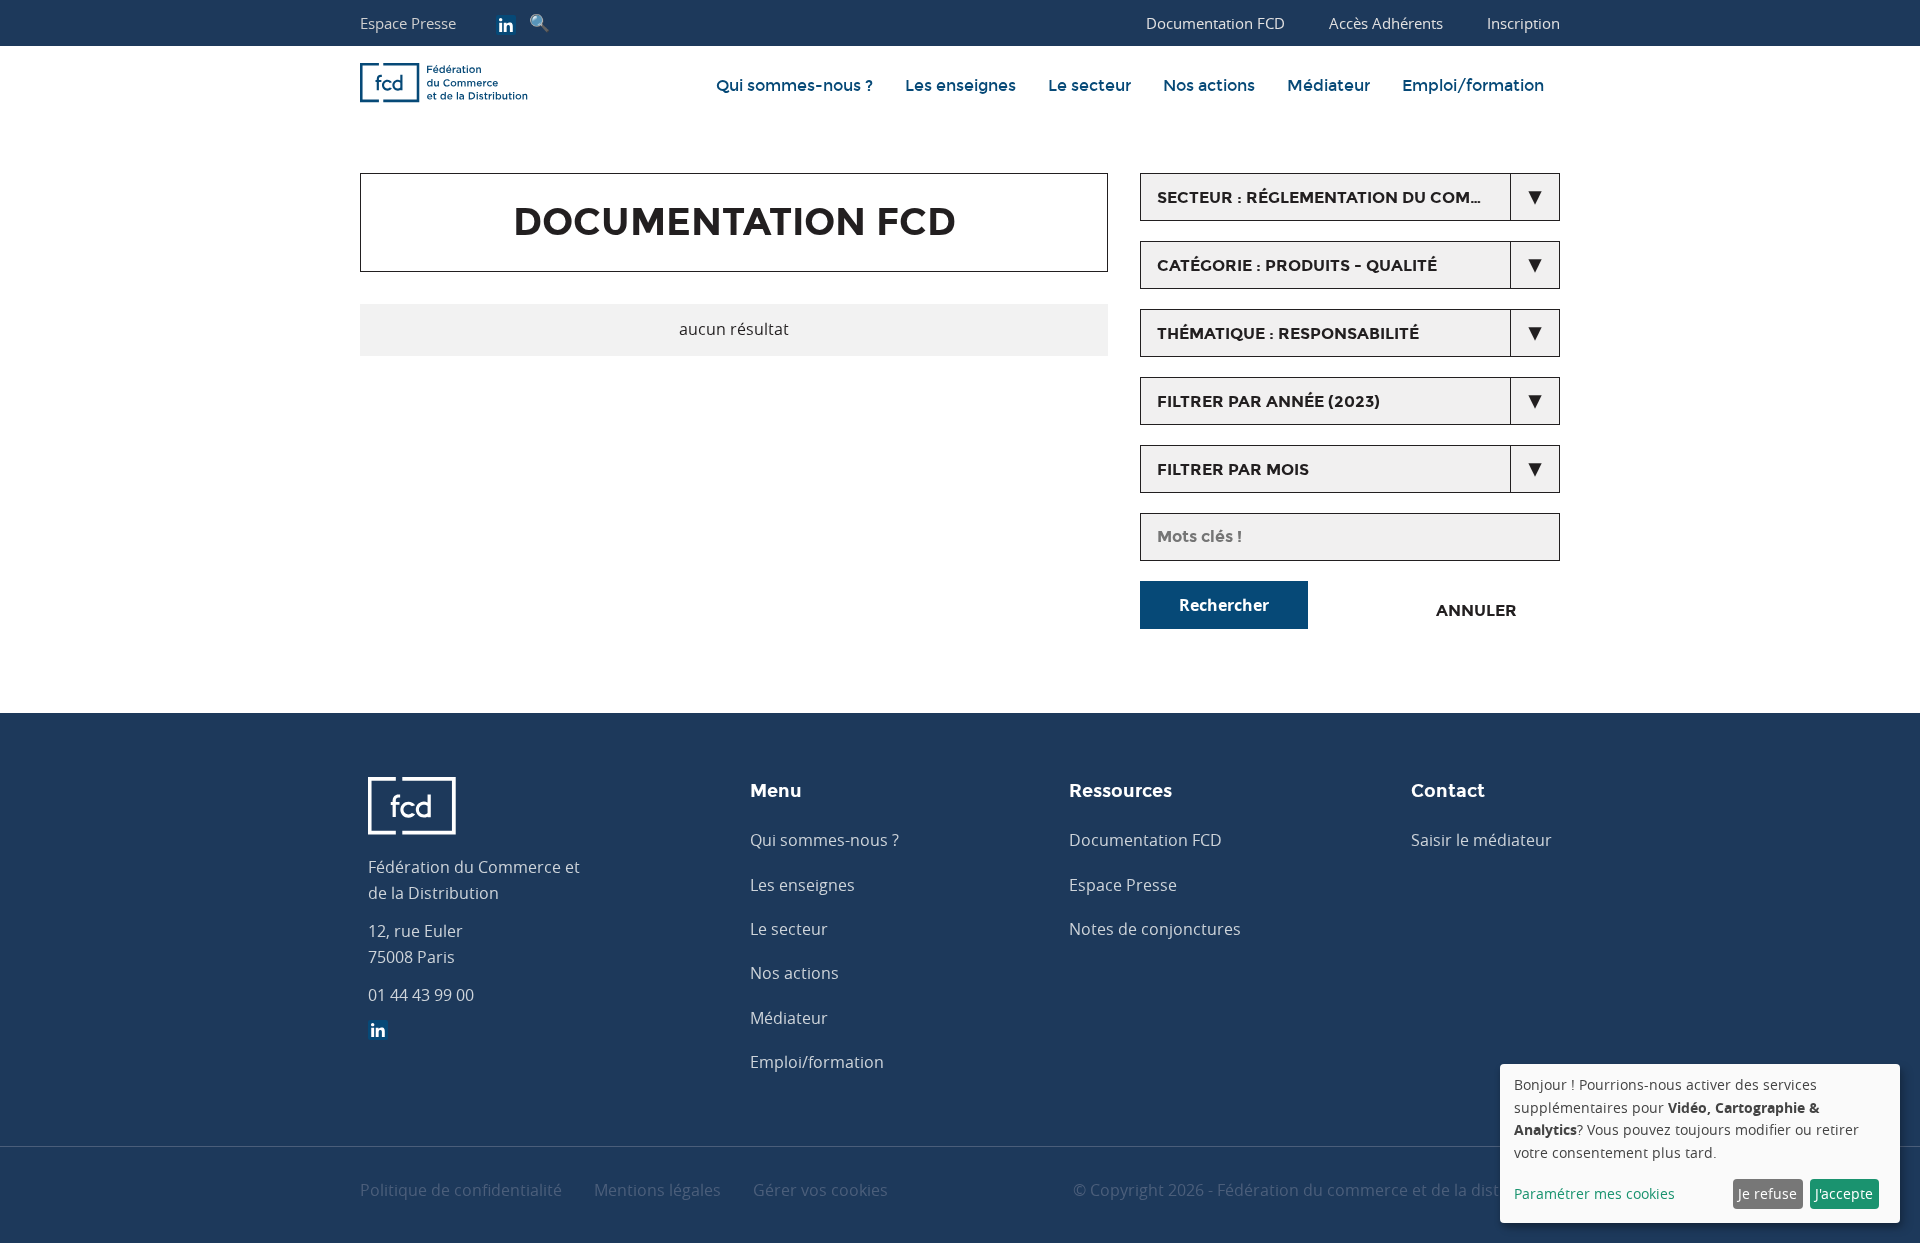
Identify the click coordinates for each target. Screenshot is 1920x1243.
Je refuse (1767, 1193)
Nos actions (1209, 85)
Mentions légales (657, 1190)
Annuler (1476, 610)
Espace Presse (408, 23)
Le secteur (1089, 85)
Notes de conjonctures (1155, 929)
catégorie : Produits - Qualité (1297, 265)
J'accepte (1844, 1193)
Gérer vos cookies (820, 1190)
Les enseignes (960, 85)
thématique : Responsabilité (1288, 333)
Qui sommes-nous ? (794, 85)
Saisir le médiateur (1481, 840)
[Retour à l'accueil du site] (444, 86)
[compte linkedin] (506, 27)
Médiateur (1328, 85)
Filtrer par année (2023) (1268, 401)
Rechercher (1224, 605)
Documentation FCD (1145, 840)
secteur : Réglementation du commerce (1343, 197)
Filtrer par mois (1233, 469)
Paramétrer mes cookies (1594, 1193)
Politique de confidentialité (461, 1190)
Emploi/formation (1473, 85)
